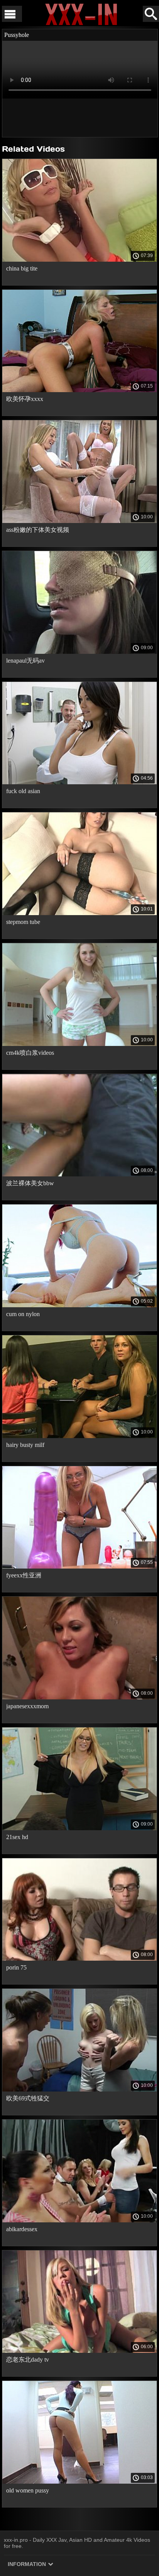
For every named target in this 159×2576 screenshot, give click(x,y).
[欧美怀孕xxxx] (79, 390)
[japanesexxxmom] (79, 1697)
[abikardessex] (79, 2220)
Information (28, 2564)
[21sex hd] (79, 1828)
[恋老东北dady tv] (79, 2351)
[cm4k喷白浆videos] (79, 1044)
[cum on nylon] (79, 1305)
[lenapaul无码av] (79, 652)
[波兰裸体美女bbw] (79, 1174)
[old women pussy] (79, 2482)
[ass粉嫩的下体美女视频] (79, 521)
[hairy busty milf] (79, 1436)
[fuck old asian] (79, 782)
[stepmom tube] (79, 913)
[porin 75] (79, 1959)
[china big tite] (79, 260)
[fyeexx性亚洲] (79, 1567)
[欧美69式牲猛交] (79, 2090)
